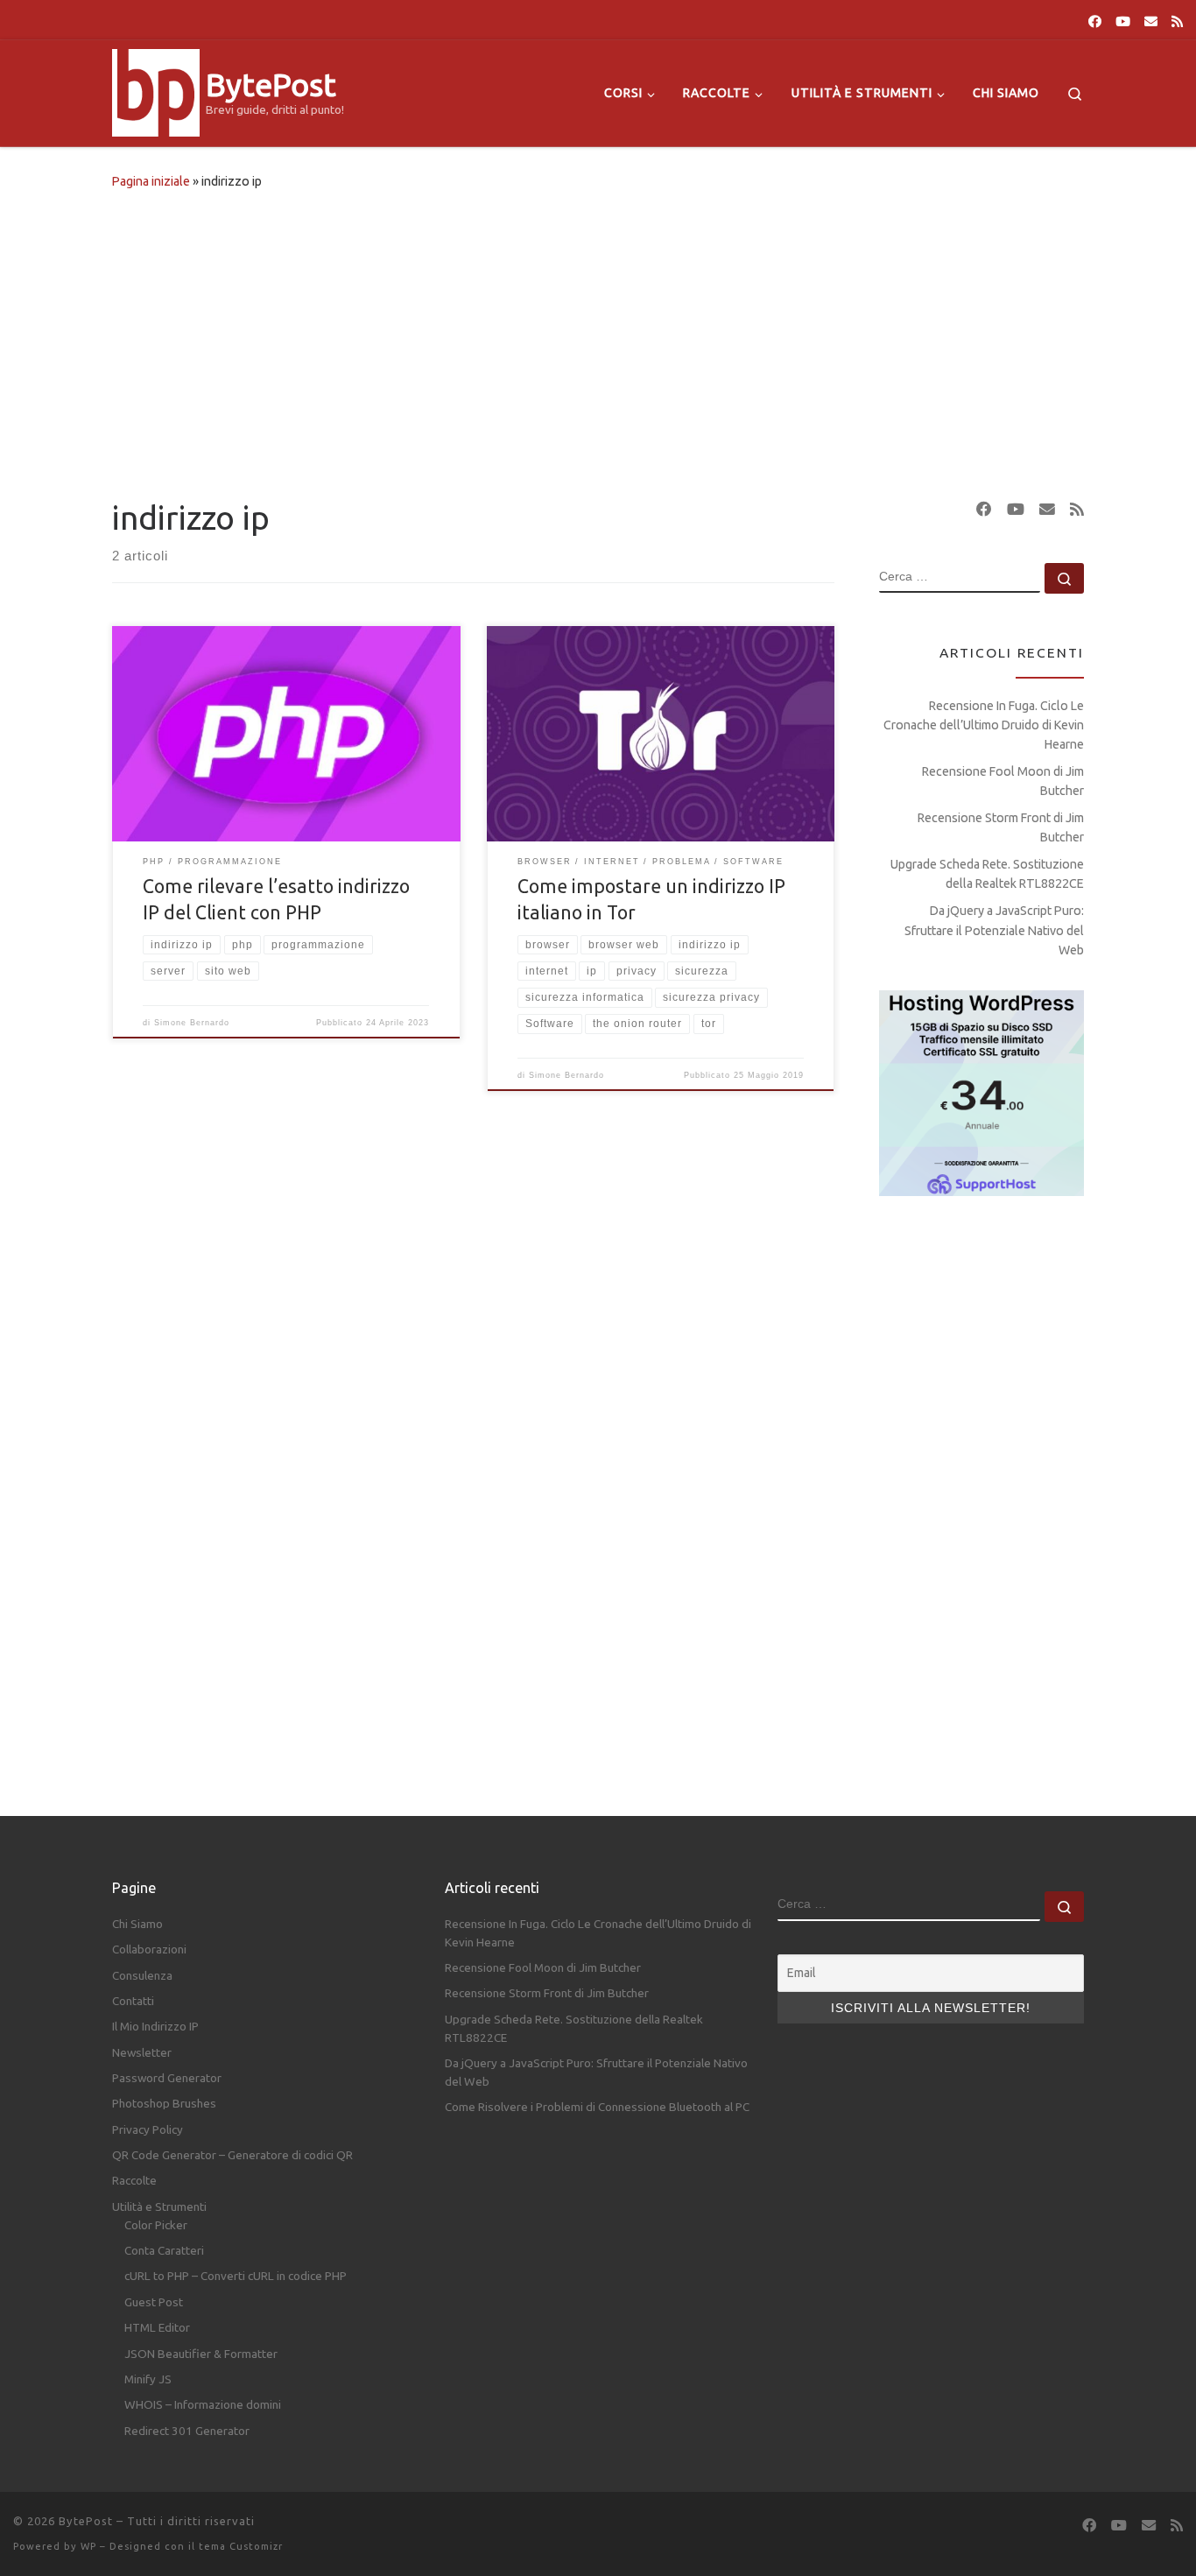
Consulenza (142, 1975)
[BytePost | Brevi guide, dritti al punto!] (156, 90)
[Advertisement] (598, 340)
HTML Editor (157, 2327)
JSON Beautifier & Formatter (201, 2354)
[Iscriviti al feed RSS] (1177, 21)
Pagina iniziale (151, 181)
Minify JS (148, 2379)
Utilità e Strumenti (159, 2206)
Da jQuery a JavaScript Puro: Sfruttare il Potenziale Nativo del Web (994, 930)
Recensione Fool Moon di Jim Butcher (1003, 781)
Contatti (133, 2001)
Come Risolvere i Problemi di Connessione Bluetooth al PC (597, 2107)
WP (88, 2546)
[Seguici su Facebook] (1095, 21)
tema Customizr (241, 2546)
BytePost (86, 2521)
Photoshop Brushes (164, 2103)
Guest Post (154, 2302)
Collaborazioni (149, 1949)
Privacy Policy (148, 2129)
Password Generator (167, 2078)
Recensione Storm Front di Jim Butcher (1001, 827)
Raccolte (134, 2180)
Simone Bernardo (192, 1023)
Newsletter (142, 2052)
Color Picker (156, 2225)
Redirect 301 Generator (187, 2431)
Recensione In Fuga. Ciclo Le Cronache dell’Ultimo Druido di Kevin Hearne (984, 725)
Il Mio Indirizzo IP (155, 2026)
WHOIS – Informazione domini (203, 2404)
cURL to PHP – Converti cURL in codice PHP (236, 2276)
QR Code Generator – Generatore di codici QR (232, 2155)
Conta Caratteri (164, 2250)
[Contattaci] (1151, 21)
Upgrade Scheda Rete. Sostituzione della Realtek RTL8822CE (987, 874)
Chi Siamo (137, 1924)
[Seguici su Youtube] (1123, 21)
